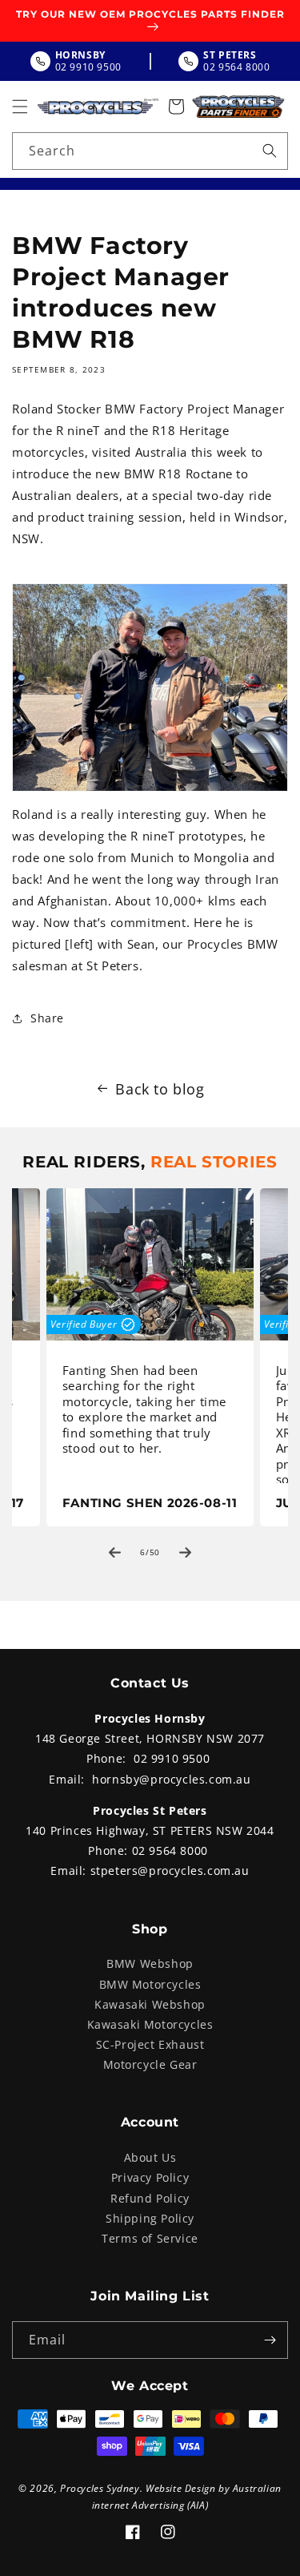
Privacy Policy (150, 2177)
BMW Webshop (150, 1963)
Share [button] (47, 1018)
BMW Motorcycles (150, 1984)
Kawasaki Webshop (150, 2004)
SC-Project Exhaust (150, 2044)
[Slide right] (186, 1552)
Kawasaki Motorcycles (150, 2024)
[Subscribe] (270, 2340)
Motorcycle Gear (150, 2064)
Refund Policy (150, 2198)
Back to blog (160, 1089)
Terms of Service (150, 2238)
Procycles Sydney (100, 2488)
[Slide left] (115, 1552)
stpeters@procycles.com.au (170, 1871)
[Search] (270, 151)
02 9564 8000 (170, 1850)
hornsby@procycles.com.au (171, 1779)
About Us (150, 2157)
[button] (20, 107)
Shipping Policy (150, 2218)
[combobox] (150, 151)
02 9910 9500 (172, 1758)
